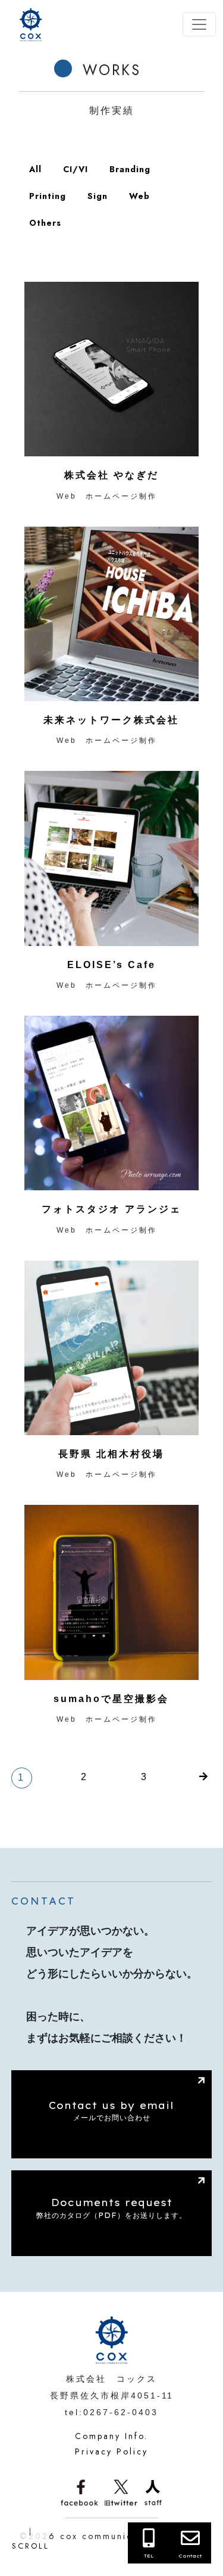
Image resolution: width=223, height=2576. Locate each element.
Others (45, 223)
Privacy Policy (111, 2451)
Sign (98, 196)
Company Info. (111, 2436)
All (35, 169)
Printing (48, 196)
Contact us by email (111, 2111)
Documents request (111, 2208)
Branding (130, 169)
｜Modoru (33, 2539)
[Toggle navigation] (199, 24)
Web (139, 196)
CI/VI (76, 169)
